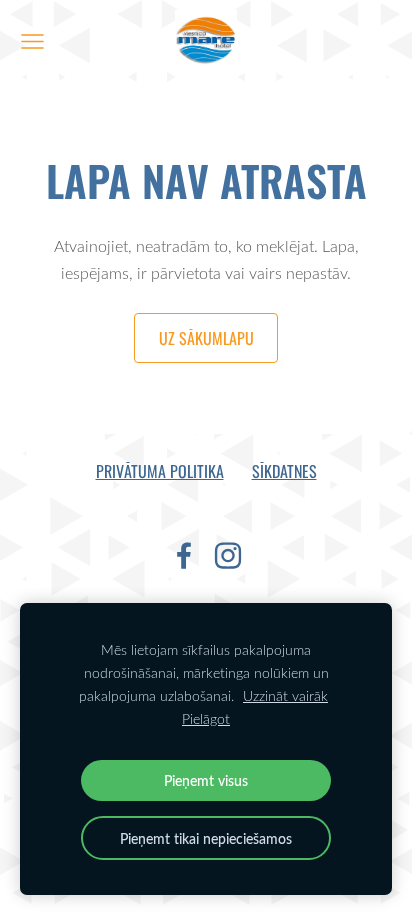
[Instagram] (228, 555)
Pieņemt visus (206, 780)
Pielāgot (206, 718)
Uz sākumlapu (206, 338)
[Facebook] (184, 555)
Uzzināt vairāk (285, 695)
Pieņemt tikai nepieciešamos (206, 838)
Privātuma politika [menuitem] (160, 471)
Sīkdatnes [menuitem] (284, 471)
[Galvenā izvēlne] (32, 41)
